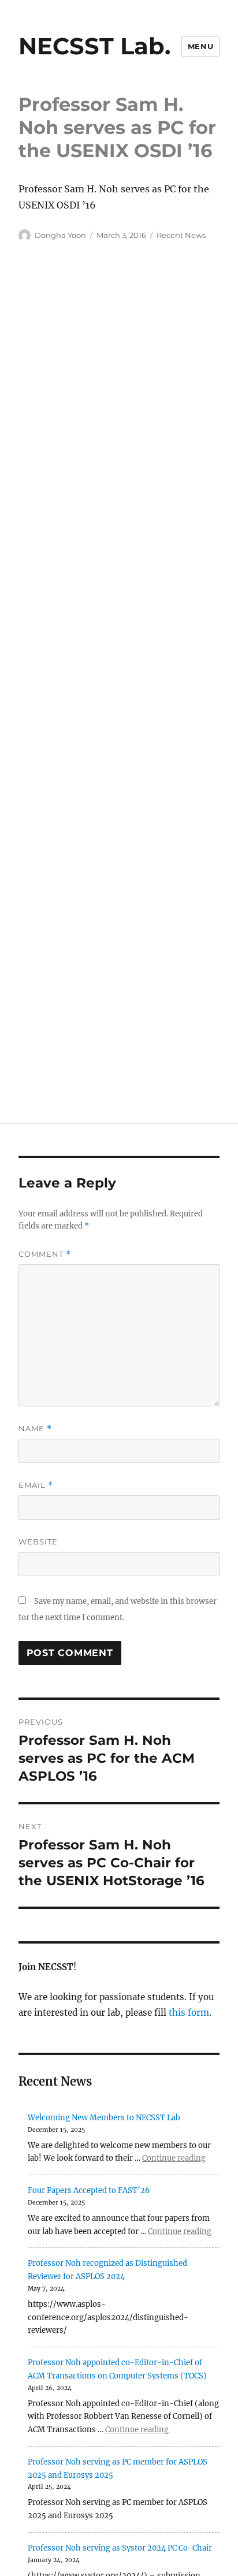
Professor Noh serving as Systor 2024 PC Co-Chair (120, 2548)
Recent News (181, 235)
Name (35, 1429)
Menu (200, 46)
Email (36, 1485)
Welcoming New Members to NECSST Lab (104, 2118)
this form (189, 2013)
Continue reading (174, 2158)
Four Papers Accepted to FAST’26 (89, 2190)
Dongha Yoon (60, 235)
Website (38, 1542)
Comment (45, 1254)
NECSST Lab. (94, 46)
